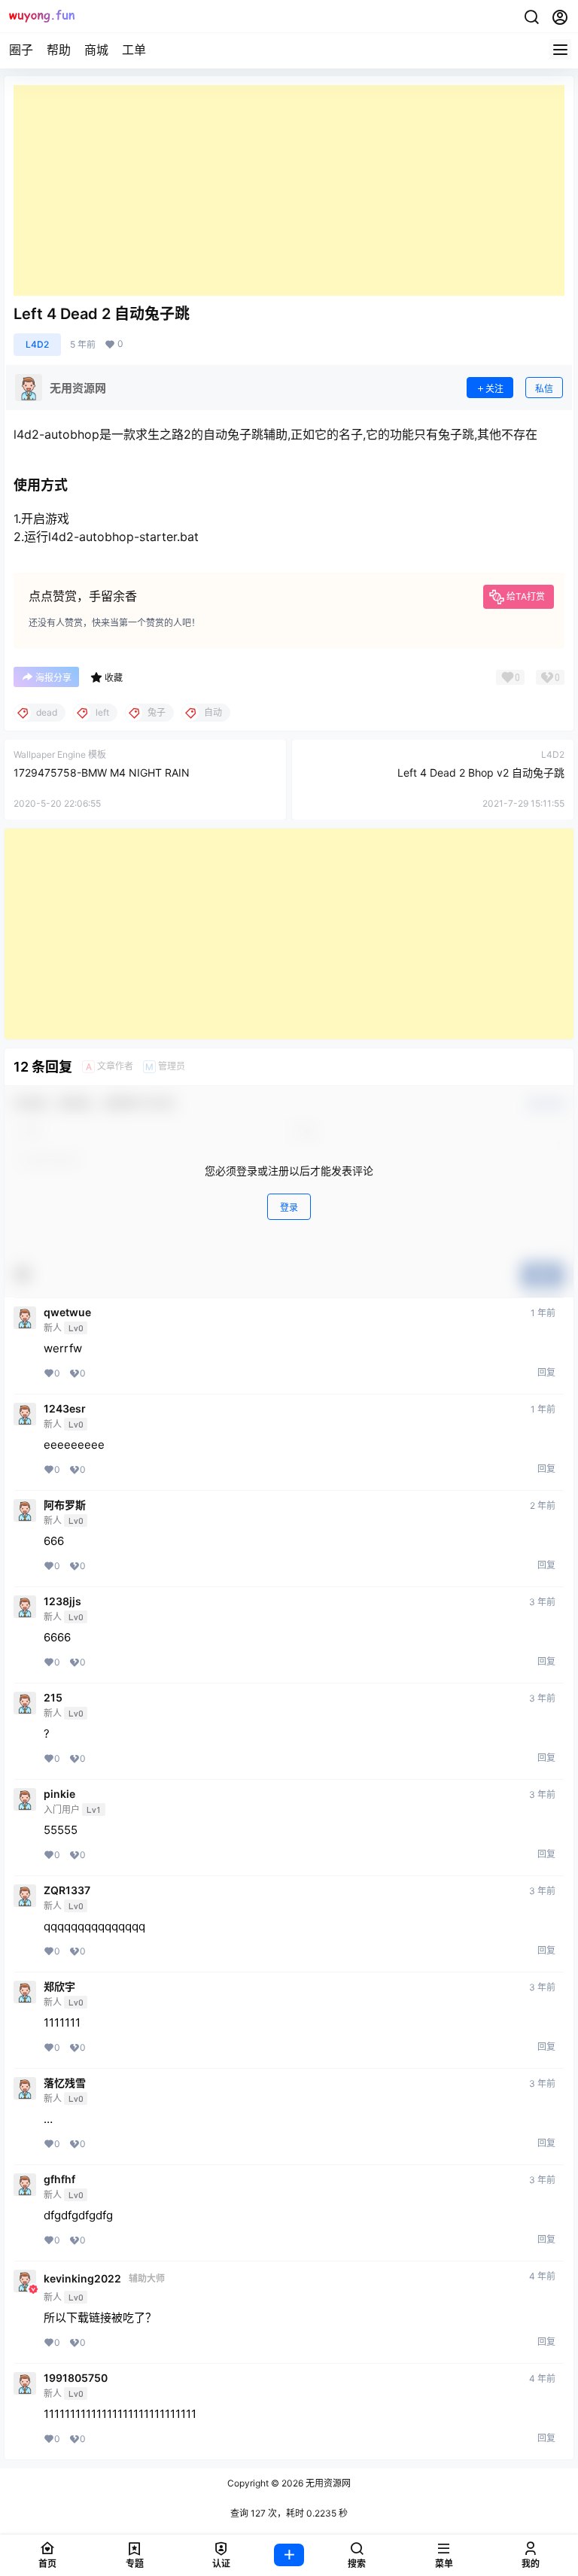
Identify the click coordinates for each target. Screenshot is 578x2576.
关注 (494, 389)
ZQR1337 (67, 1890)
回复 (546, 1372)
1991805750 (76, 2378)
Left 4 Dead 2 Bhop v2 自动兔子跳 (481, 772)
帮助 (59, 50)
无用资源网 (327, 2483)
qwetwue (67, 1312)
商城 (96, 50)
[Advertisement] (289, 190)
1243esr (65, 1409)
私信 (544, 389)
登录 (289, 1207)
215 (53, 1698)
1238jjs (62, 1601)
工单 (134, 50)
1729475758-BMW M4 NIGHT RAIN (102, 772)
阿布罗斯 (65, 1505)
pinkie (59, 1794)
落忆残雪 (65, 2083)
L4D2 (37, 344)
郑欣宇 (59, 1987)
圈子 (21, 50)
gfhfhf (59, 2179)
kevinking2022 (82, 2279)
